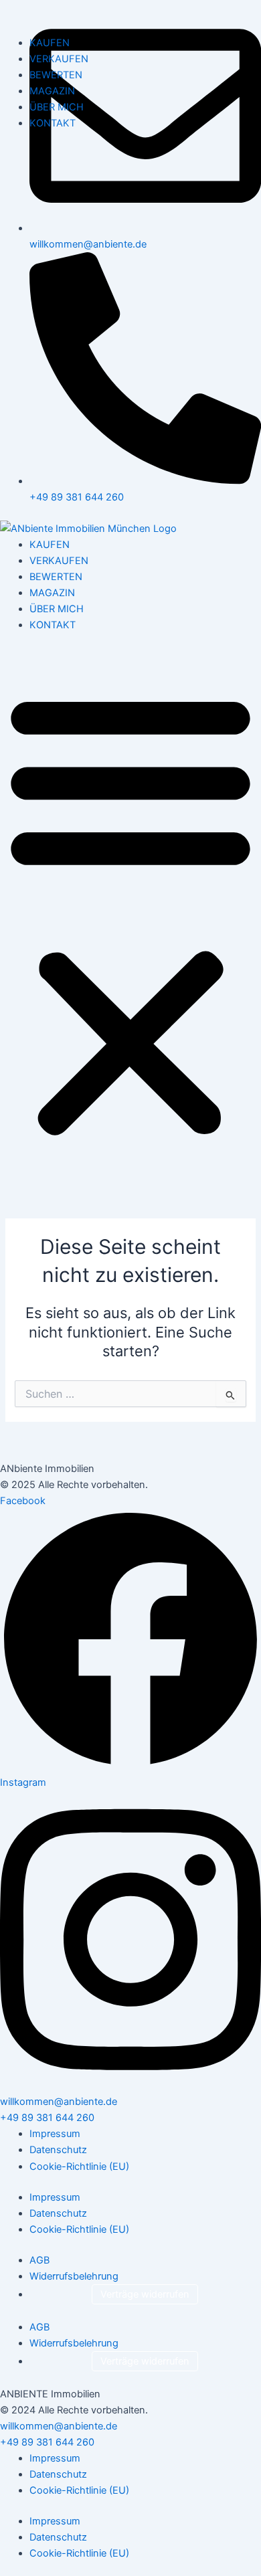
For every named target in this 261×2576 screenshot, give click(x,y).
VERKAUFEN (59, 561)
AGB (39, 2260)
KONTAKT (53, 625)
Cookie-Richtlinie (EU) (79, 2167)
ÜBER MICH (57, 609)
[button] (130, 913)
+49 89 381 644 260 (47, 2118)
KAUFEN (50, 545)
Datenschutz (58, 2150)
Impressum (55, 2134)
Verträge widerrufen (145, 2294)
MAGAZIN (52, 593)
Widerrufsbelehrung (74, 2276)
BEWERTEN (56, 577)
